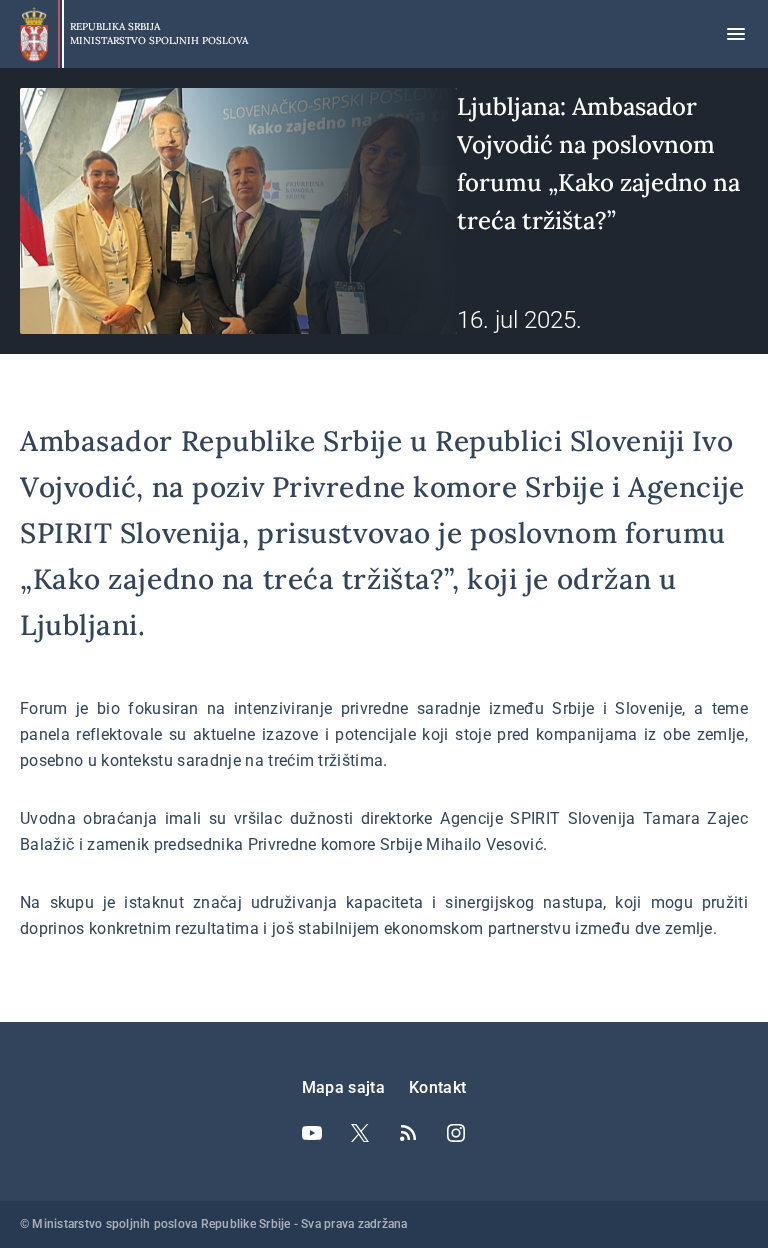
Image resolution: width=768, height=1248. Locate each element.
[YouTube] (312, 1133)
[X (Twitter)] (360, 1133)
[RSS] (408, 1133)
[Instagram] (456, 1133)
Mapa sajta (343, 1087)
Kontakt (437, 1087)
